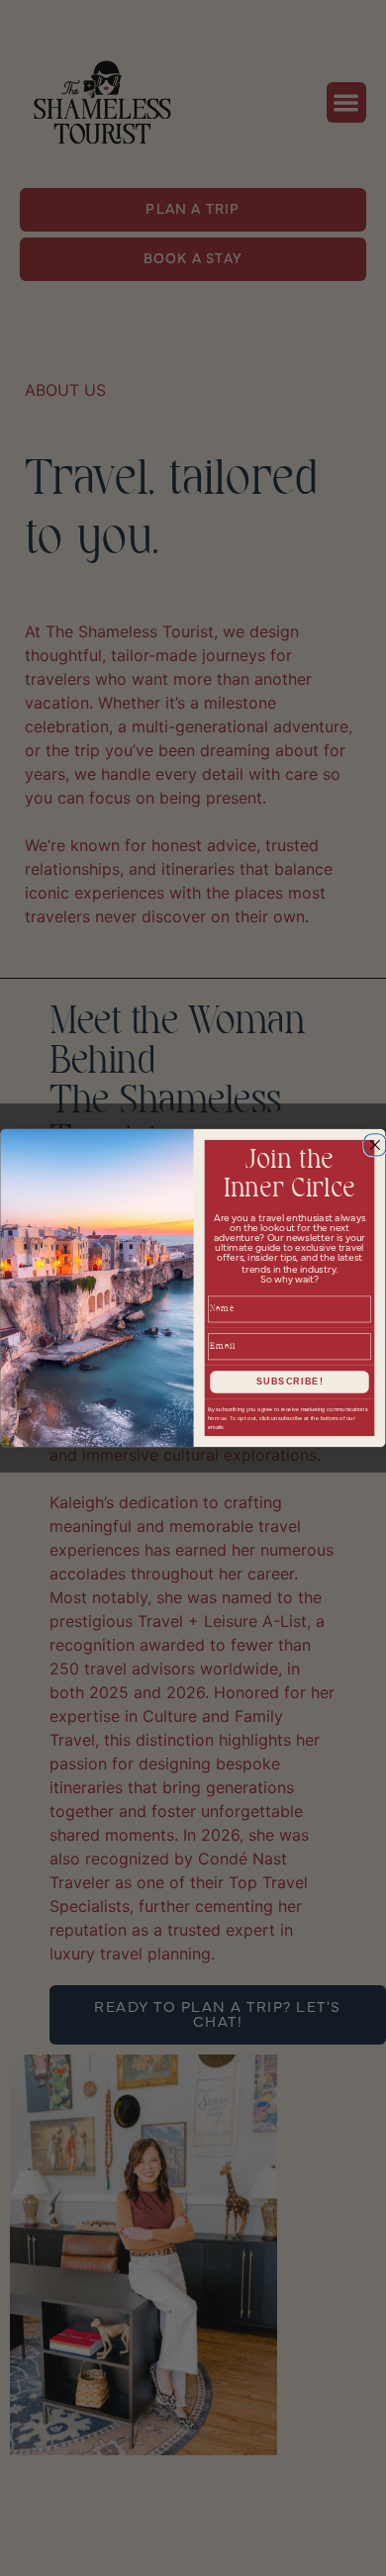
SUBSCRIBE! (290, 1381)
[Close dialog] (373, 1143)
